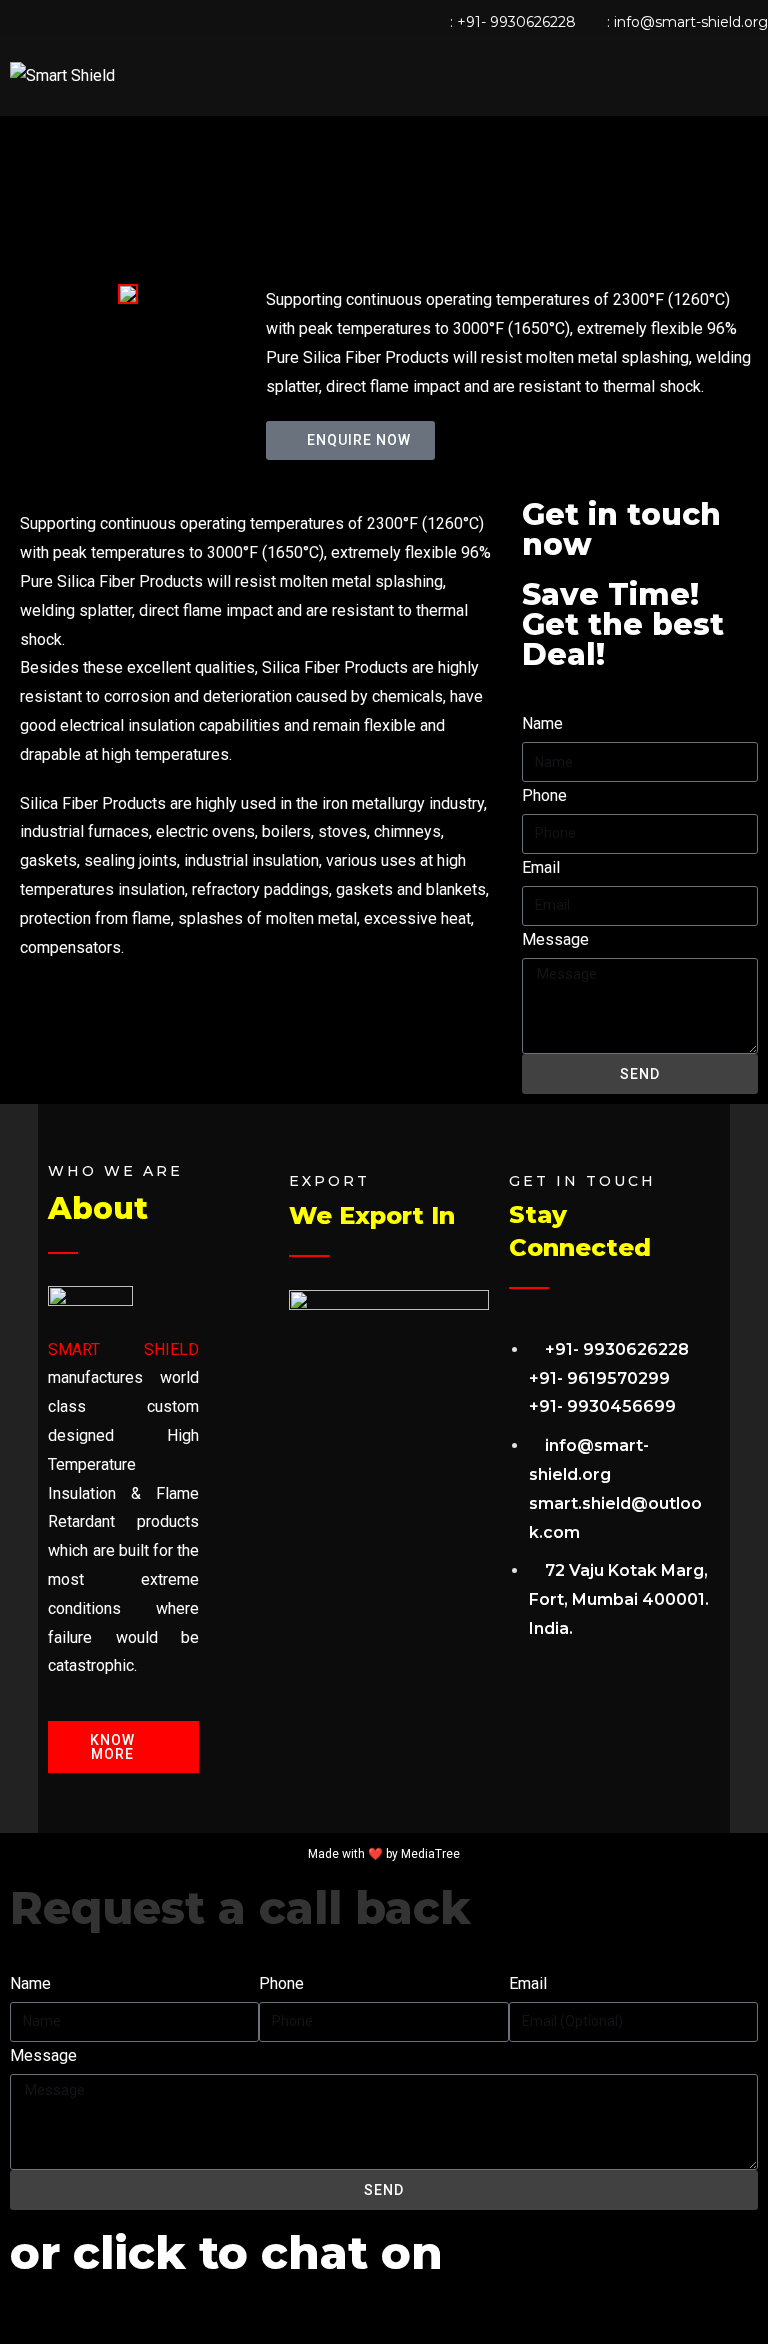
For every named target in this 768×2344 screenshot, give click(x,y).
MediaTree (430, 1854)
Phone (544, 795)
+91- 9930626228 (516, 22)
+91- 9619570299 (599, 1378)
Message (555, 939)
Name (542, 723)
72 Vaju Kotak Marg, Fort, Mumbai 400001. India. (619, 1599)
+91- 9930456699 (602, 1406)
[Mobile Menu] (751, 75)
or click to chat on (226, 2252)
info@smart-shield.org (691, 22)
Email (541, 867)
